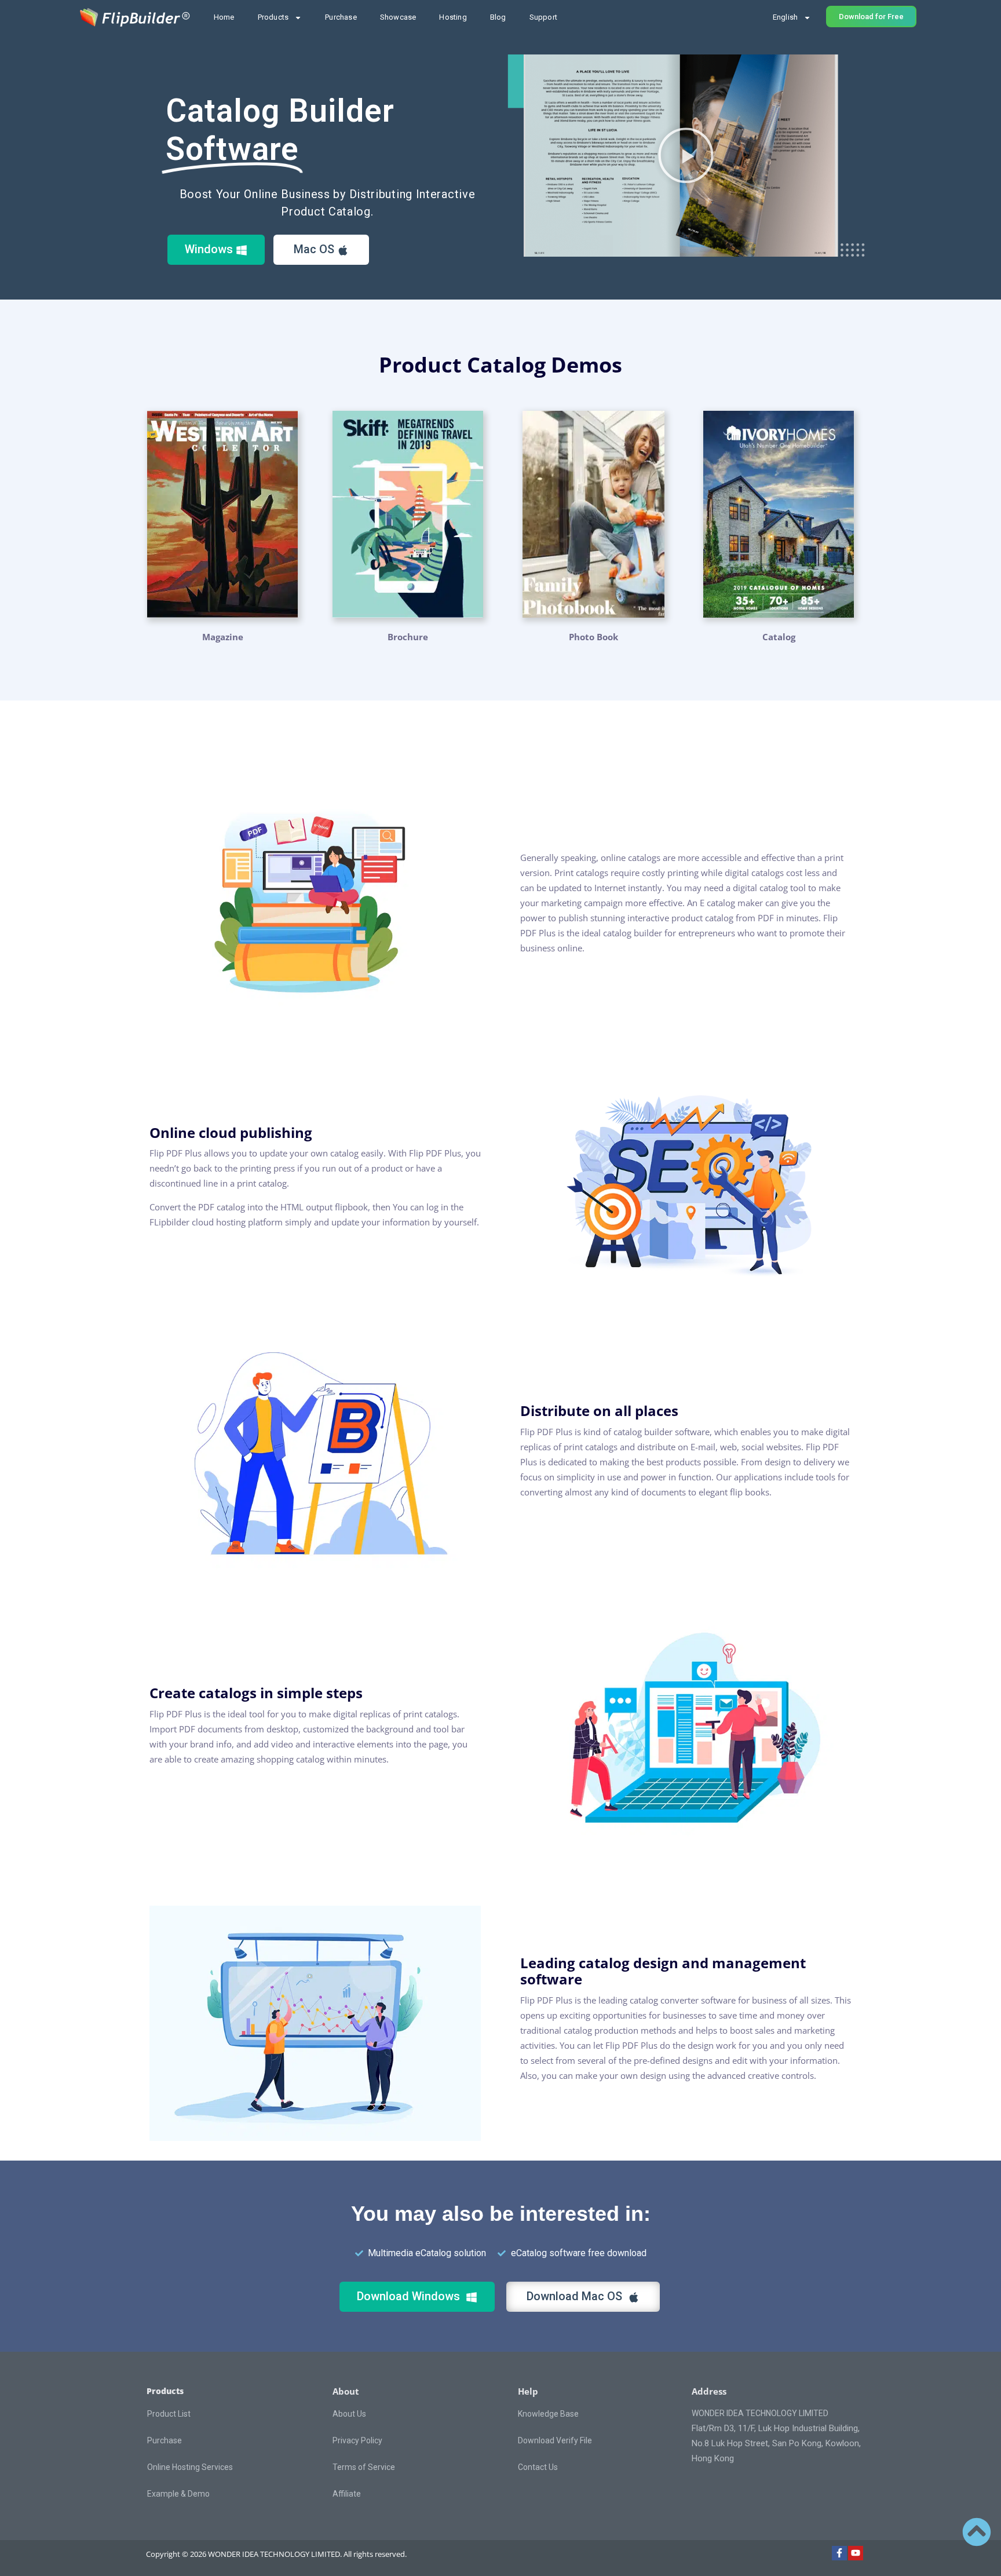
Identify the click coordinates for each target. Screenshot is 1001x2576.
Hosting (453, 17)
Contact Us (538, 2467)
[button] (686, 155)
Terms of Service (364, 2467)
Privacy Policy (357, 2440)
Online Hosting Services (190, 2467)
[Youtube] (856, 2553)
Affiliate (347, 2494)
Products (273, 17)
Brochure (408, 637)
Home (224, 17)
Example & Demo (178, 2494)
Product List (169, 2414)
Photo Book (593, 637)
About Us (349, 2414)
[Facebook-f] (839, 2553)
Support (543, 17)
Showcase (398, 17)
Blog (498, 17)
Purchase (341, 17)
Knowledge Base (548, 2414)
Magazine (223, 637)
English (785, 17)
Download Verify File (555, 2440)
